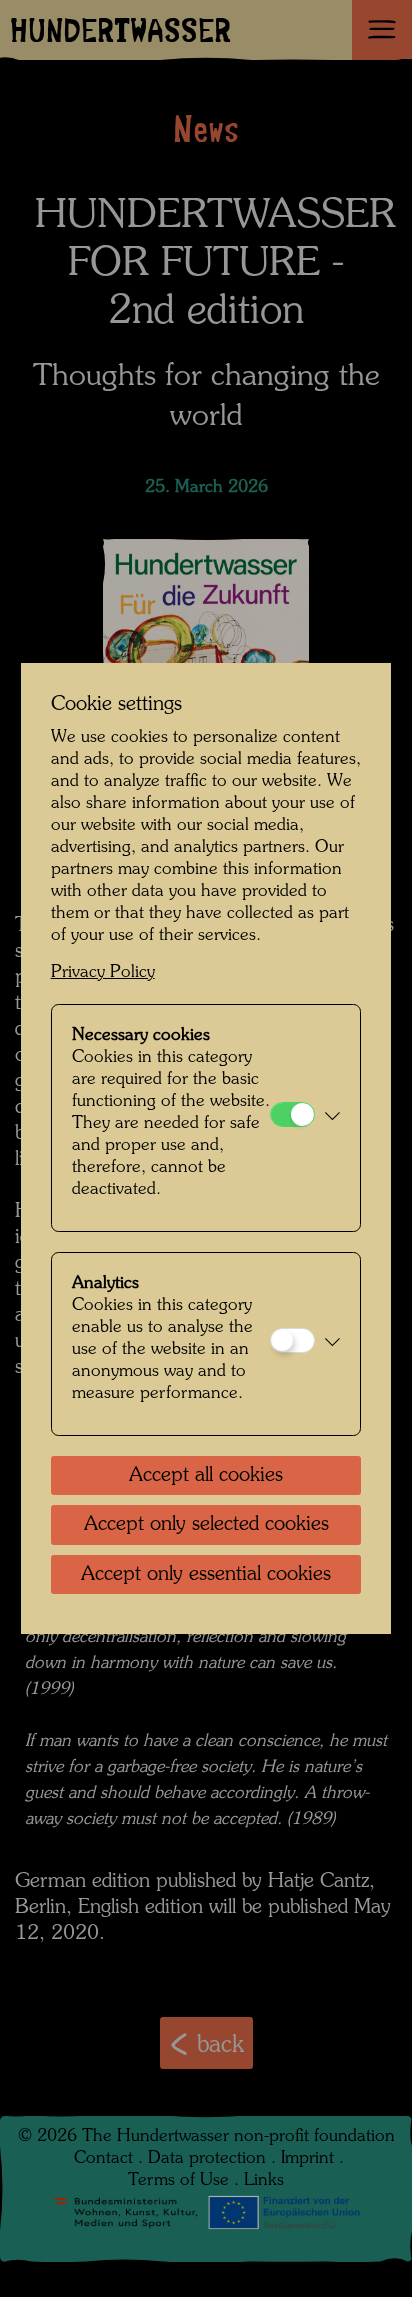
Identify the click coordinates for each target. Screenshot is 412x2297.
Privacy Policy (103, 972)
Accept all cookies (206, 1476)
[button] (332, 1118)
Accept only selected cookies (206, 1525)
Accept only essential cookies (206, 1575)
